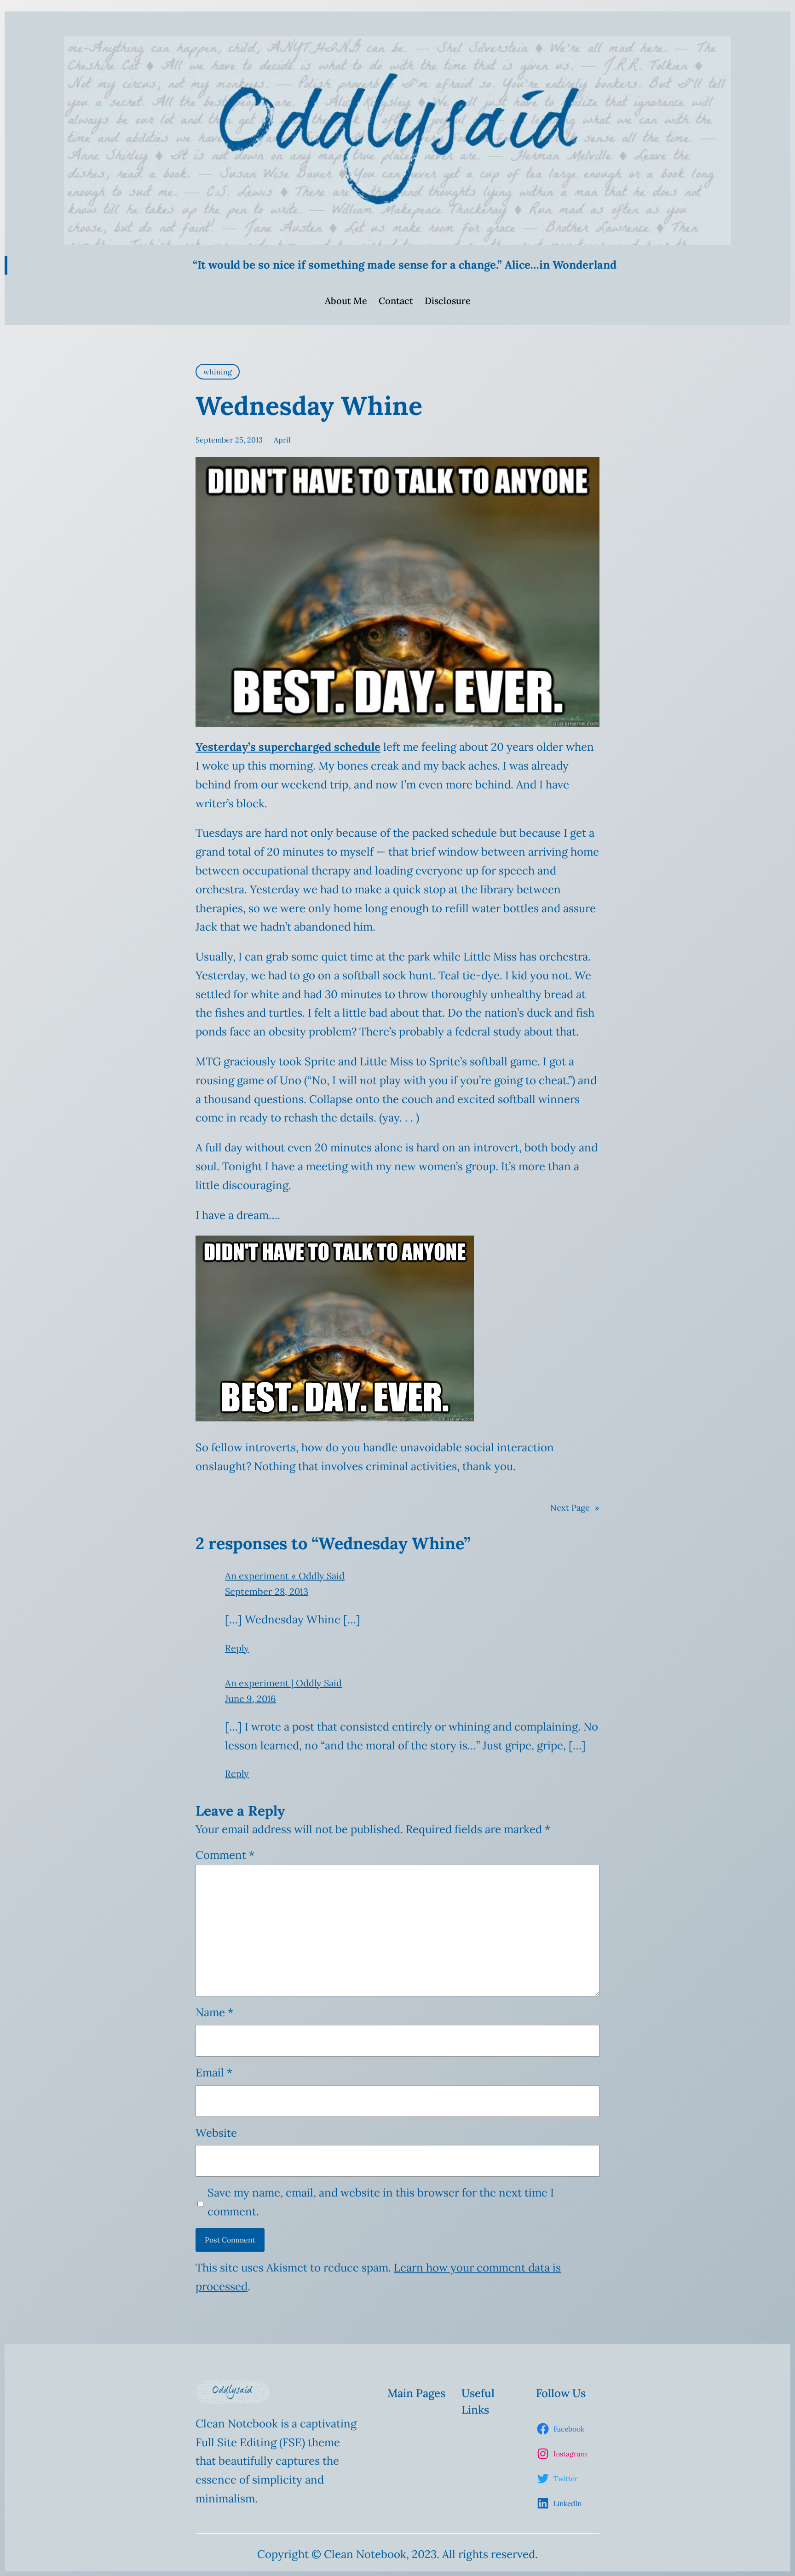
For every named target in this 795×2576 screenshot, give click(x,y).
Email (214, 2073)
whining (218, 372)
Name (214, 2012)
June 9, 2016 (251, 1699)
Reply (237, 1648)
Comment (225, 1855)
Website (216, 2133)
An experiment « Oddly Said (285, 1576)
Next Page (575, 1508)
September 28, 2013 (267, 1591)
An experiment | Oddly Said (283, 1683)
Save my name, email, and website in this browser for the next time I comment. (381, 2202)
